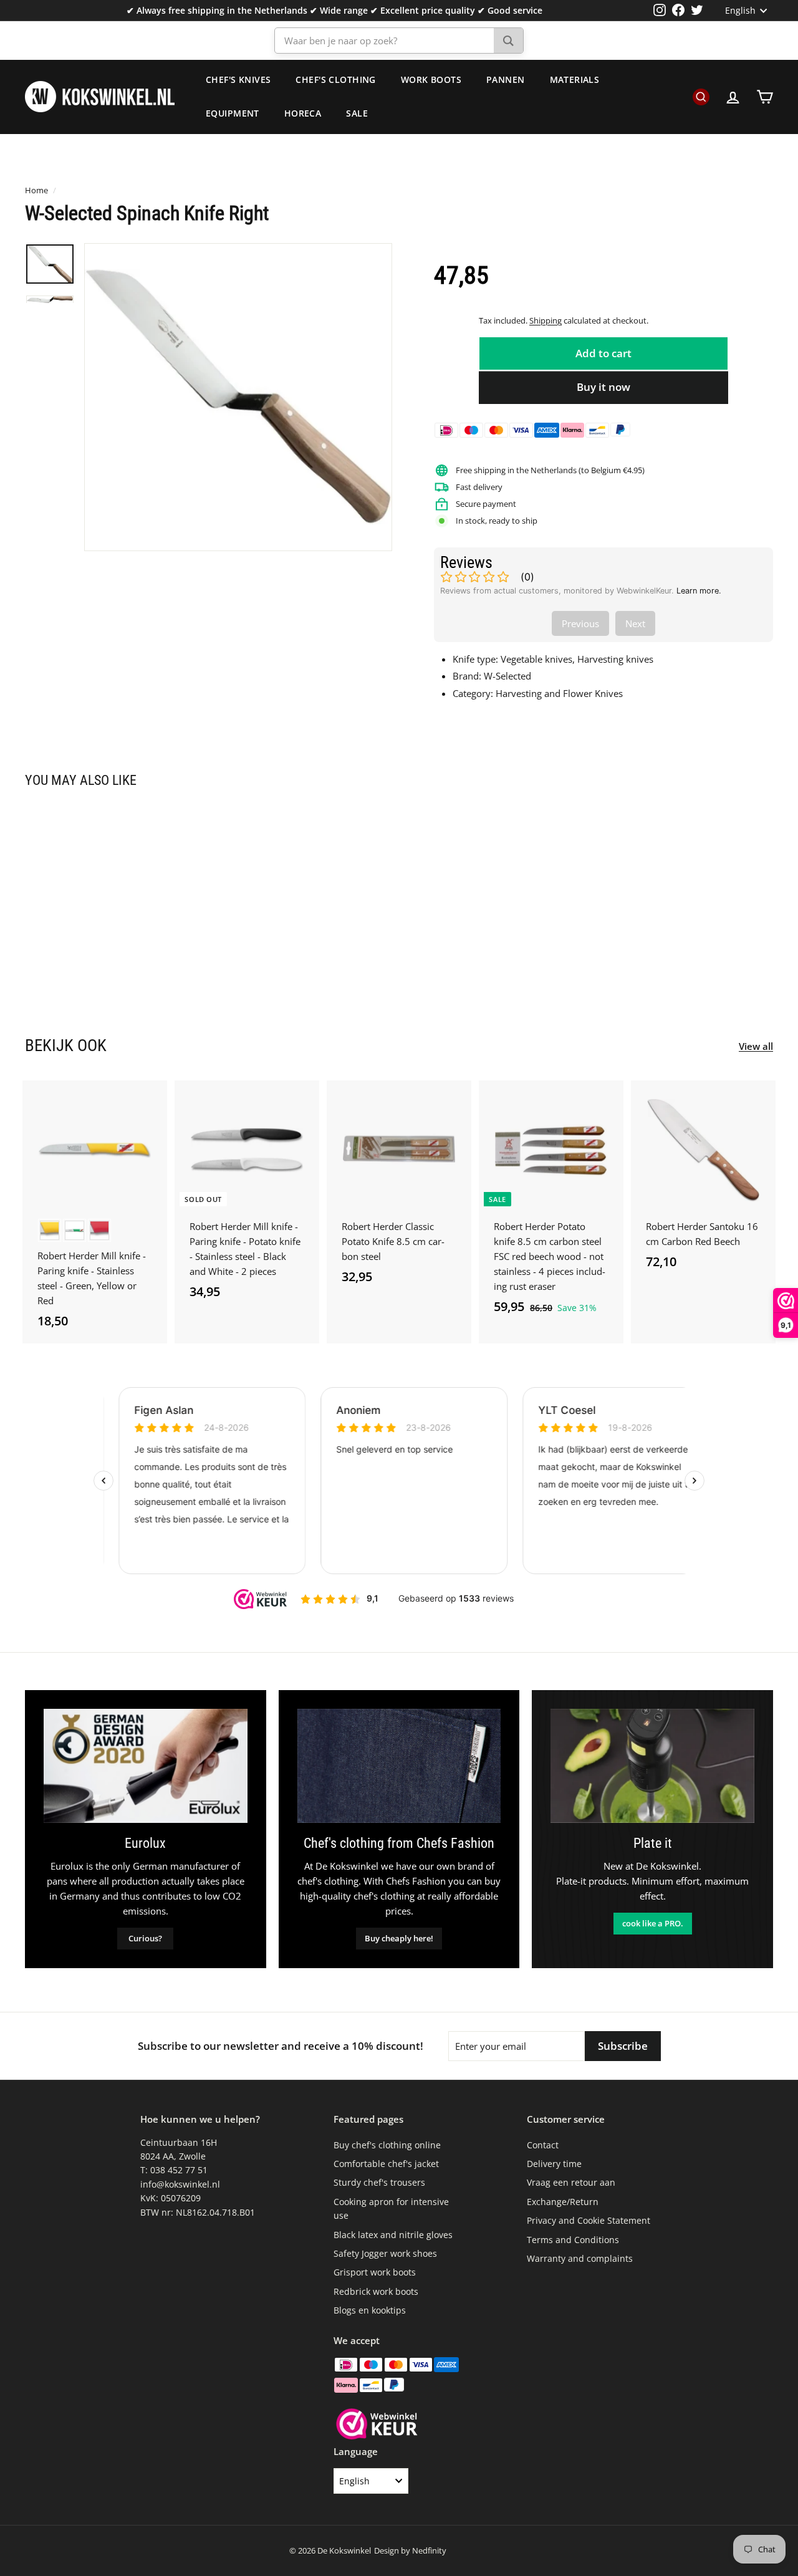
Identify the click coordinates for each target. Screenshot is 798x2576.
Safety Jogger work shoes (385, 2253)
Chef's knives (238, 79)
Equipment (233, 113)
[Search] (508, 41)
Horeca (303, 113)
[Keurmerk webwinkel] (377, 2426)
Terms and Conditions (573, 2240)
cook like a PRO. (653, 1923)
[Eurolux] (146, 1766)
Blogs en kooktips (370, 2310)
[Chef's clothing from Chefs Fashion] (399, 1766)
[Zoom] (238, 397)
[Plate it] (652, 1766)
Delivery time (554, 2164)
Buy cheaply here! (399, 1938)
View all (756, 1046)
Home (36, 190)
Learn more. (699, 591)
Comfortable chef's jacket (386, 2164)
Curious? (145, 1938)
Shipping (546, 320)
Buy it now (603, 387)
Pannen (506, 79)
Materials (575, 79)
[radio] (50, 1230)
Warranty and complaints (580, 2258)
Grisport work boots (375, 2272)
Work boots (431, 79)
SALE (357, 113)
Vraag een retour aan (571, 2182)
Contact (543, 2145)
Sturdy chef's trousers (379, 2182)
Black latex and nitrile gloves (393, 2235)
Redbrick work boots (376, 2291)
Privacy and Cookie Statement (589, 2220)
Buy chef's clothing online (387, 2145)
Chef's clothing (335, 79)
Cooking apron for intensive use (391, 2208)
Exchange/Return (563, 2202)
